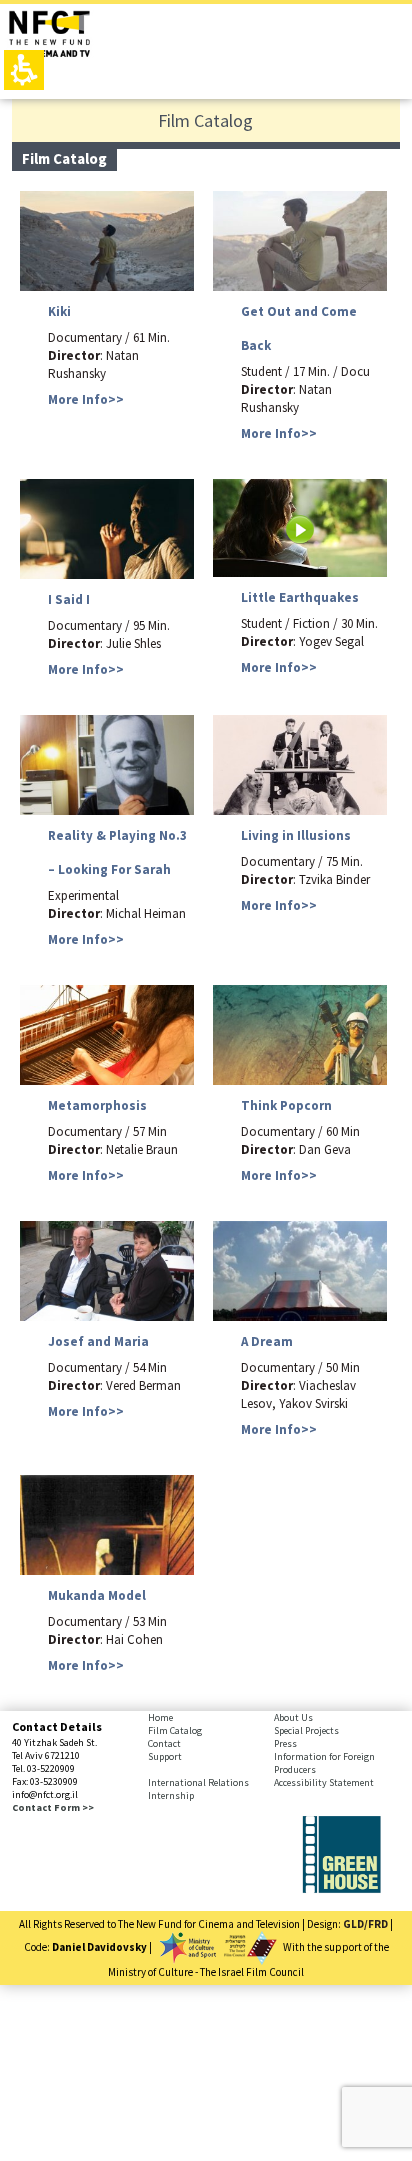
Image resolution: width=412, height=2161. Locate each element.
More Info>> (86, 399)
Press (285, 1743)
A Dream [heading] (267, 1341)
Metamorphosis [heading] (97, 1105)
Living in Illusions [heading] (296, 835)
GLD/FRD (365, 1924)
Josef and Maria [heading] (98, 1341)
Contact (164, 1743)
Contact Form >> (53, 1807)
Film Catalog (175, 1730)
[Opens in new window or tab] (341, 1889)
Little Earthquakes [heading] (300, 597)
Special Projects (306, 1730)
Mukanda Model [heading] (97, 1595)
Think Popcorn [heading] (286, 1105)
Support (165, 1756)
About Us (293, 1717)
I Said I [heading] (69, 599)
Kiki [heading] (59, 311)
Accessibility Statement (324, 1782)
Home (160, 1717)
